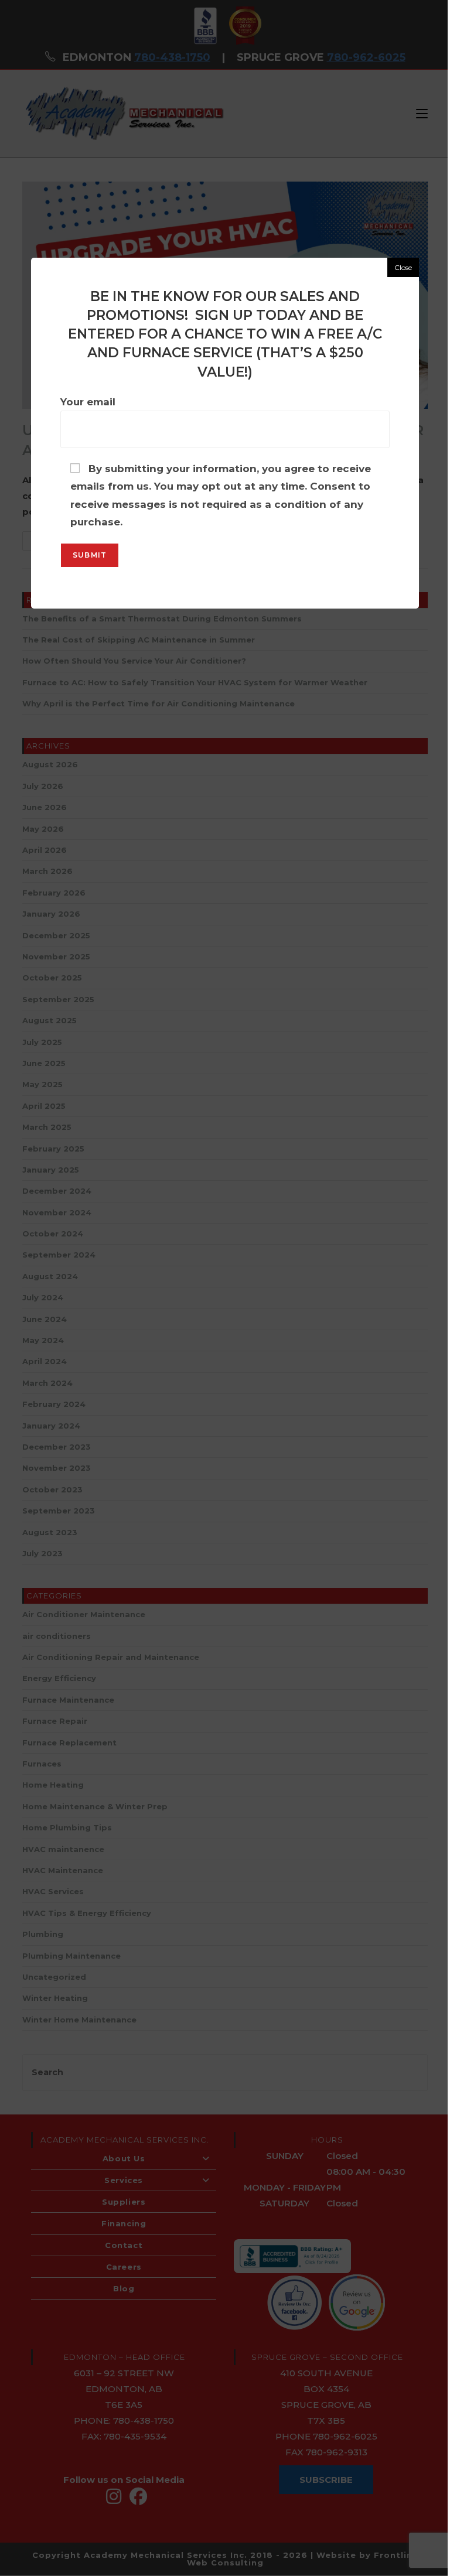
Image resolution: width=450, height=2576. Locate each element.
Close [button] (403, 267)
